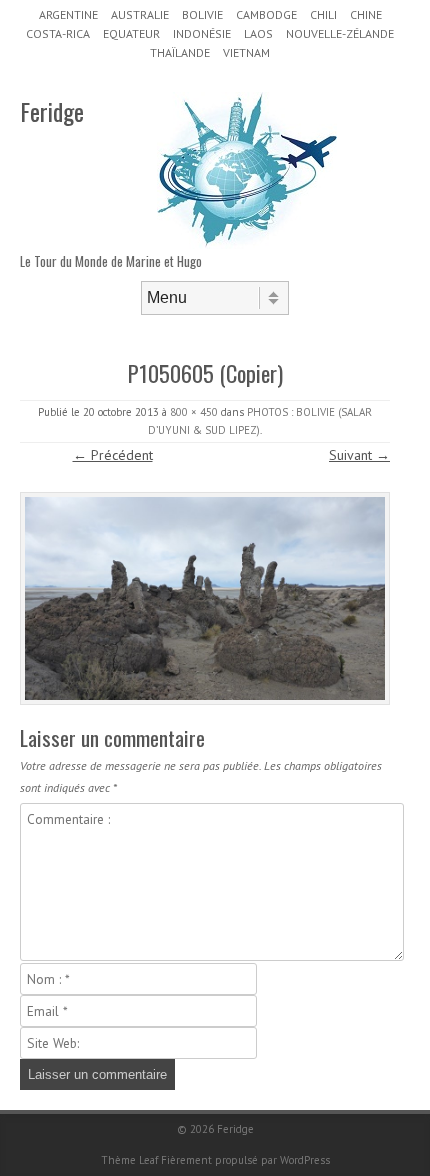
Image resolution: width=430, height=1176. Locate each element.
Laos (258, 33)
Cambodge (266, 14)
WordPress (305, 1160)
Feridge (52, 111)
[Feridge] (247, 244)
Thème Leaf (129, 1160)
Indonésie (202, 33)
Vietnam (246, 52)
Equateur (131, 33)
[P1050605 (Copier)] (205, 598)
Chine (366, 14)
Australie (140, 14)
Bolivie (202, 14)
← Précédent (113, 455)
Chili (323, 14)
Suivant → (359, 455)
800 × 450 (194, 412)
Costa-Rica (58, 33)
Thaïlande (180, 52)
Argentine (68, 14)
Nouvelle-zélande (340, 33)
